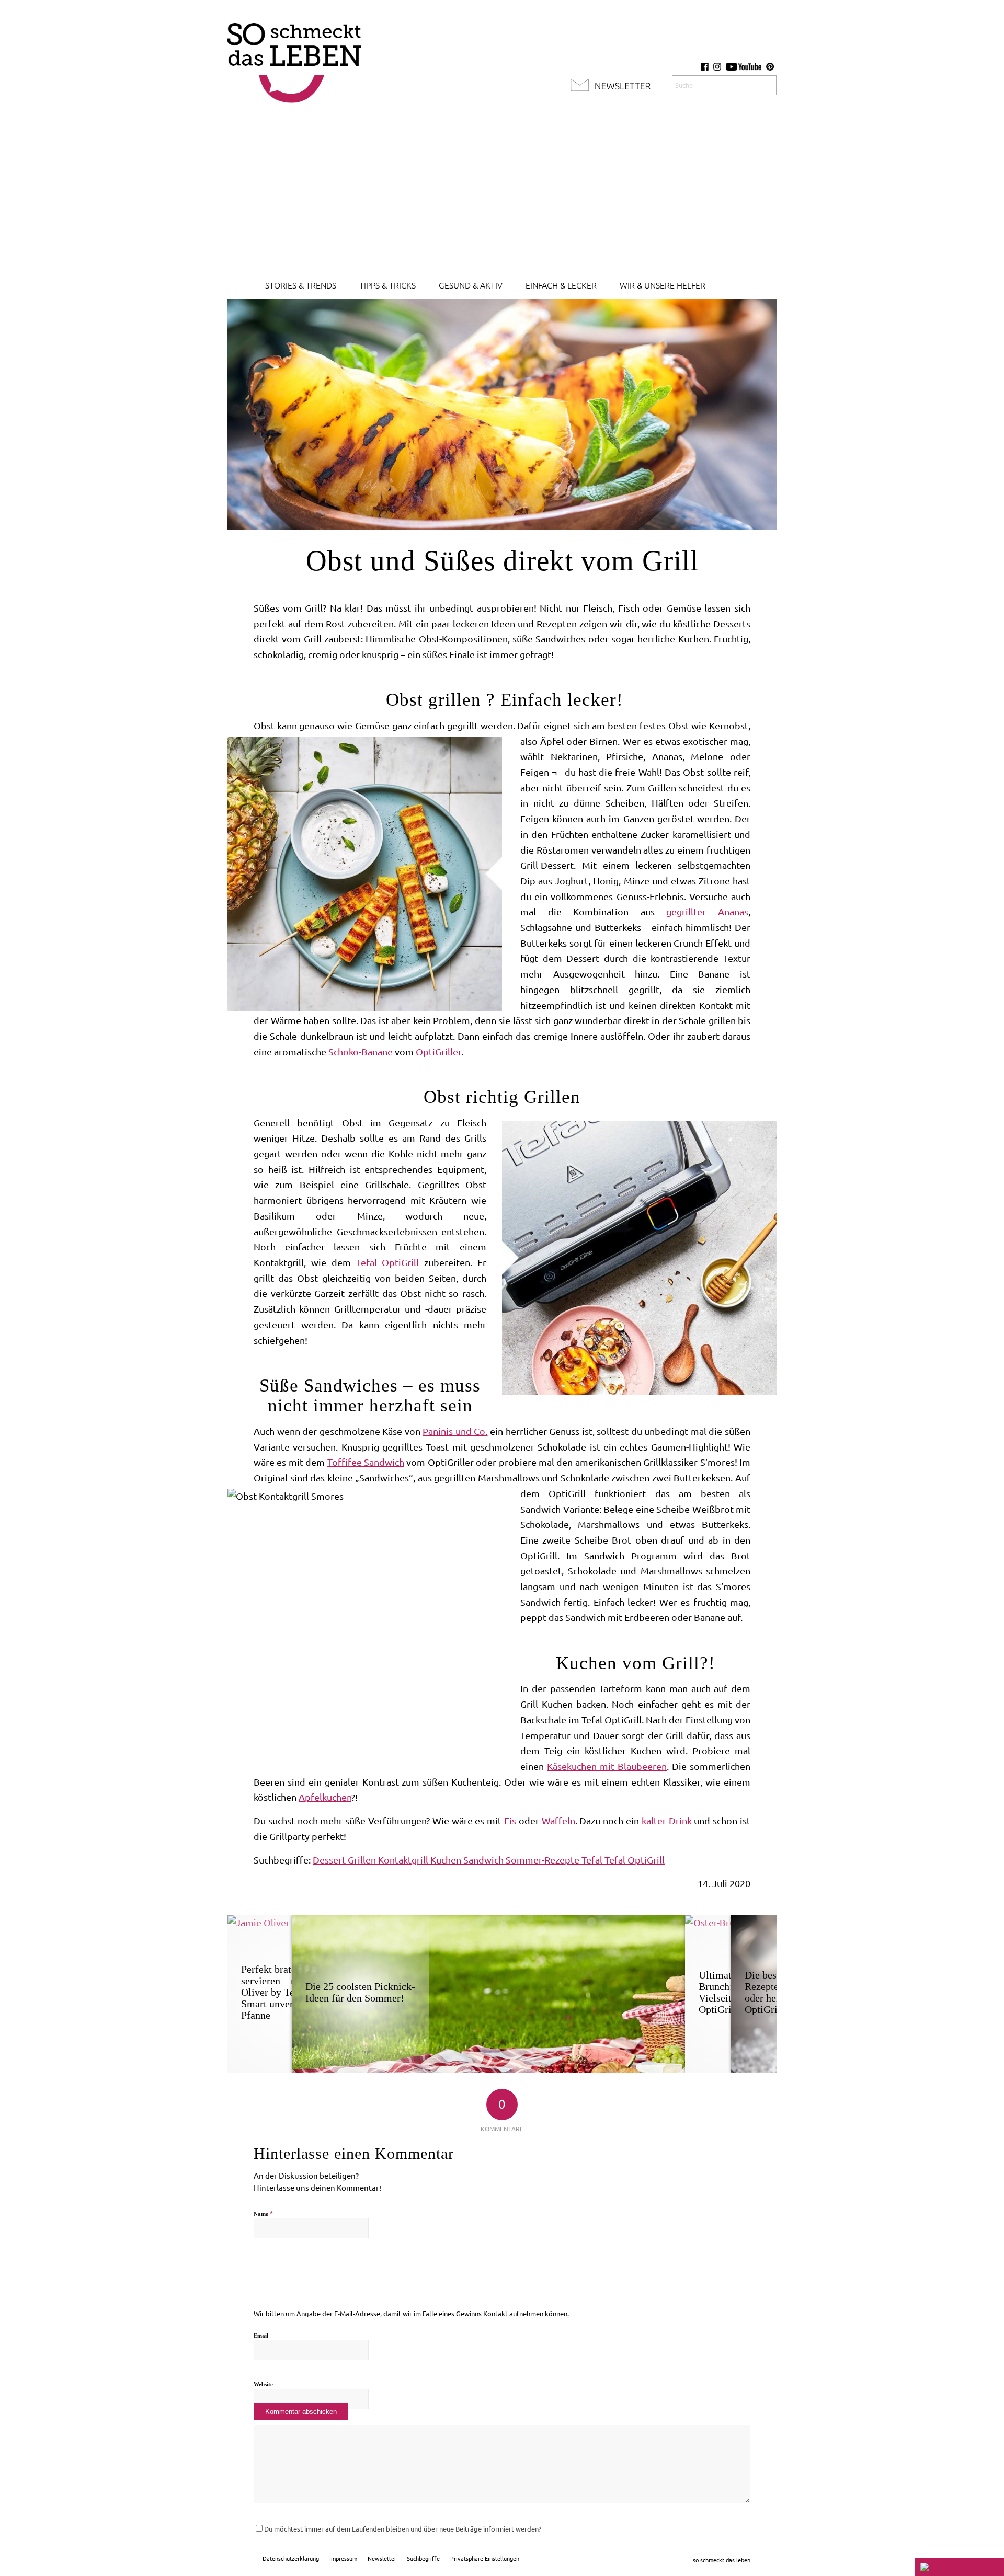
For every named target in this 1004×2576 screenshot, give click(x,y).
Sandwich (484, 1860)
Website (263, 2384)
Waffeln (558, 1821)
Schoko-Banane (361, 1052)
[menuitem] (301, 285)
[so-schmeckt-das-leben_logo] (294, 57)
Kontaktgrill (404, 1860)
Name (263, 2213)
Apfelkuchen (325, 1797)
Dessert (330, 1860)
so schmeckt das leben (722, 2560)
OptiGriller (438, 1052)
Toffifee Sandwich (366, 1462)
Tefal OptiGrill (388, 1262)
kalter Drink (667, 1821)
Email (261, 2336)
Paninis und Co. (455, 1431)
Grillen (363, 1860)
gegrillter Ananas (707, 912)
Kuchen (447, 1860)
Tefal (593, 1860)
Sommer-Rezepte (544, 1860)
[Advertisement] (502, 193)
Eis (510, 1821)
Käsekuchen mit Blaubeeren (607, 1766)
